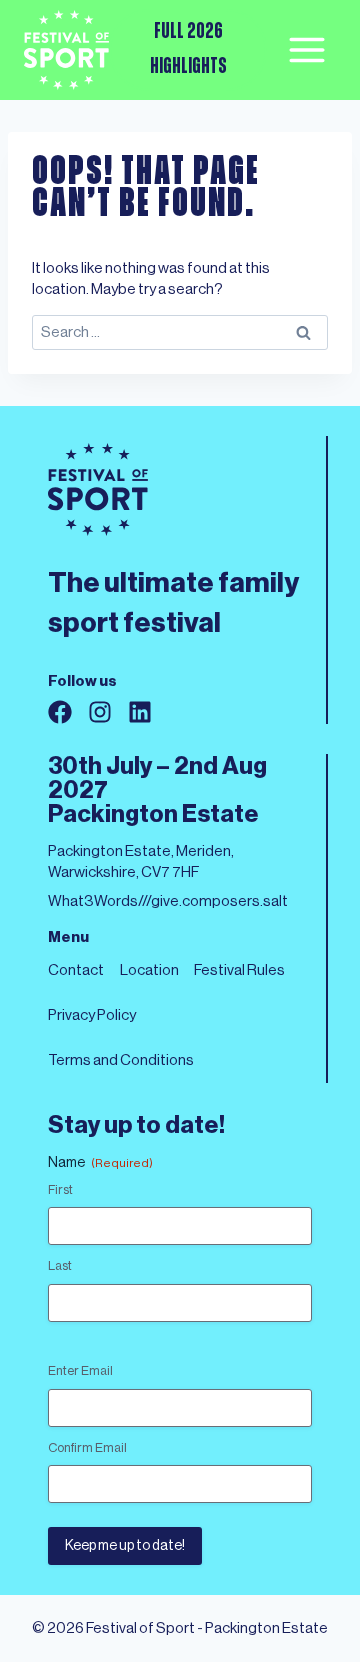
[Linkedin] (140, 712)
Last (60, 1265)
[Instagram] (100, 712)
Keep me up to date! (125, 1546)
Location (149, 970)
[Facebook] (60, 712)
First (60, 1189)
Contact (76, 970)
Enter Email (80, 1370)
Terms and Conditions (121, 1060)
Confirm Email (87, 1447)
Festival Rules (239, 970)
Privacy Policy (92, 1015)
